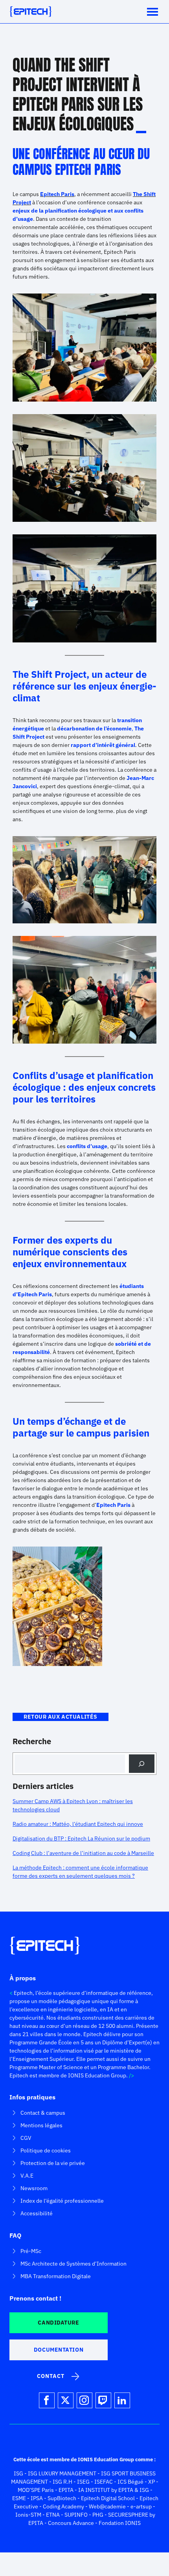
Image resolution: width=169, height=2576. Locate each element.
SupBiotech (62, 2498)
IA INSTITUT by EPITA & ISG (114, 2490)
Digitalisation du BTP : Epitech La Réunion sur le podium (81, 1838)
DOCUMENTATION (59, 2350)
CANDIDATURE (58, 2323)
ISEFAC (104, 2482)
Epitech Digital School (108, 2498)
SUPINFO (76, 2515)
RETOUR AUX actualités (61, 1717)
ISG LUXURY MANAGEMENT (62, 2473)
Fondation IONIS (120, 2523)
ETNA (53, 2515)
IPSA (37, 2498)
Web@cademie (107, 2506)
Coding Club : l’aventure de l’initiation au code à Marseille (83, 1853)
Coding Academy (63, 2506)
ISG (18, 2473)
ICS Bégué (130, 2482)
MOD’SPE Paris (36, 2490)
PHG (98, 2515)
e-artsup (141, 2506)
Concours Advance (71, 2523)
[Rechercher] (142, 1764)
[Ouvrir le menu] (152, 12)
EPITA (66, 2490)
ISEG (83, 2482)
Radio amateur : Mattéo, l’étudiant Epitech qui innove (78, 1824)
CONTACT (51, 2376)
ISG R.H (62, 2482)
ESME (19, 2498)
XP (152, 2482)
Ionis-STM (28, 2515)
